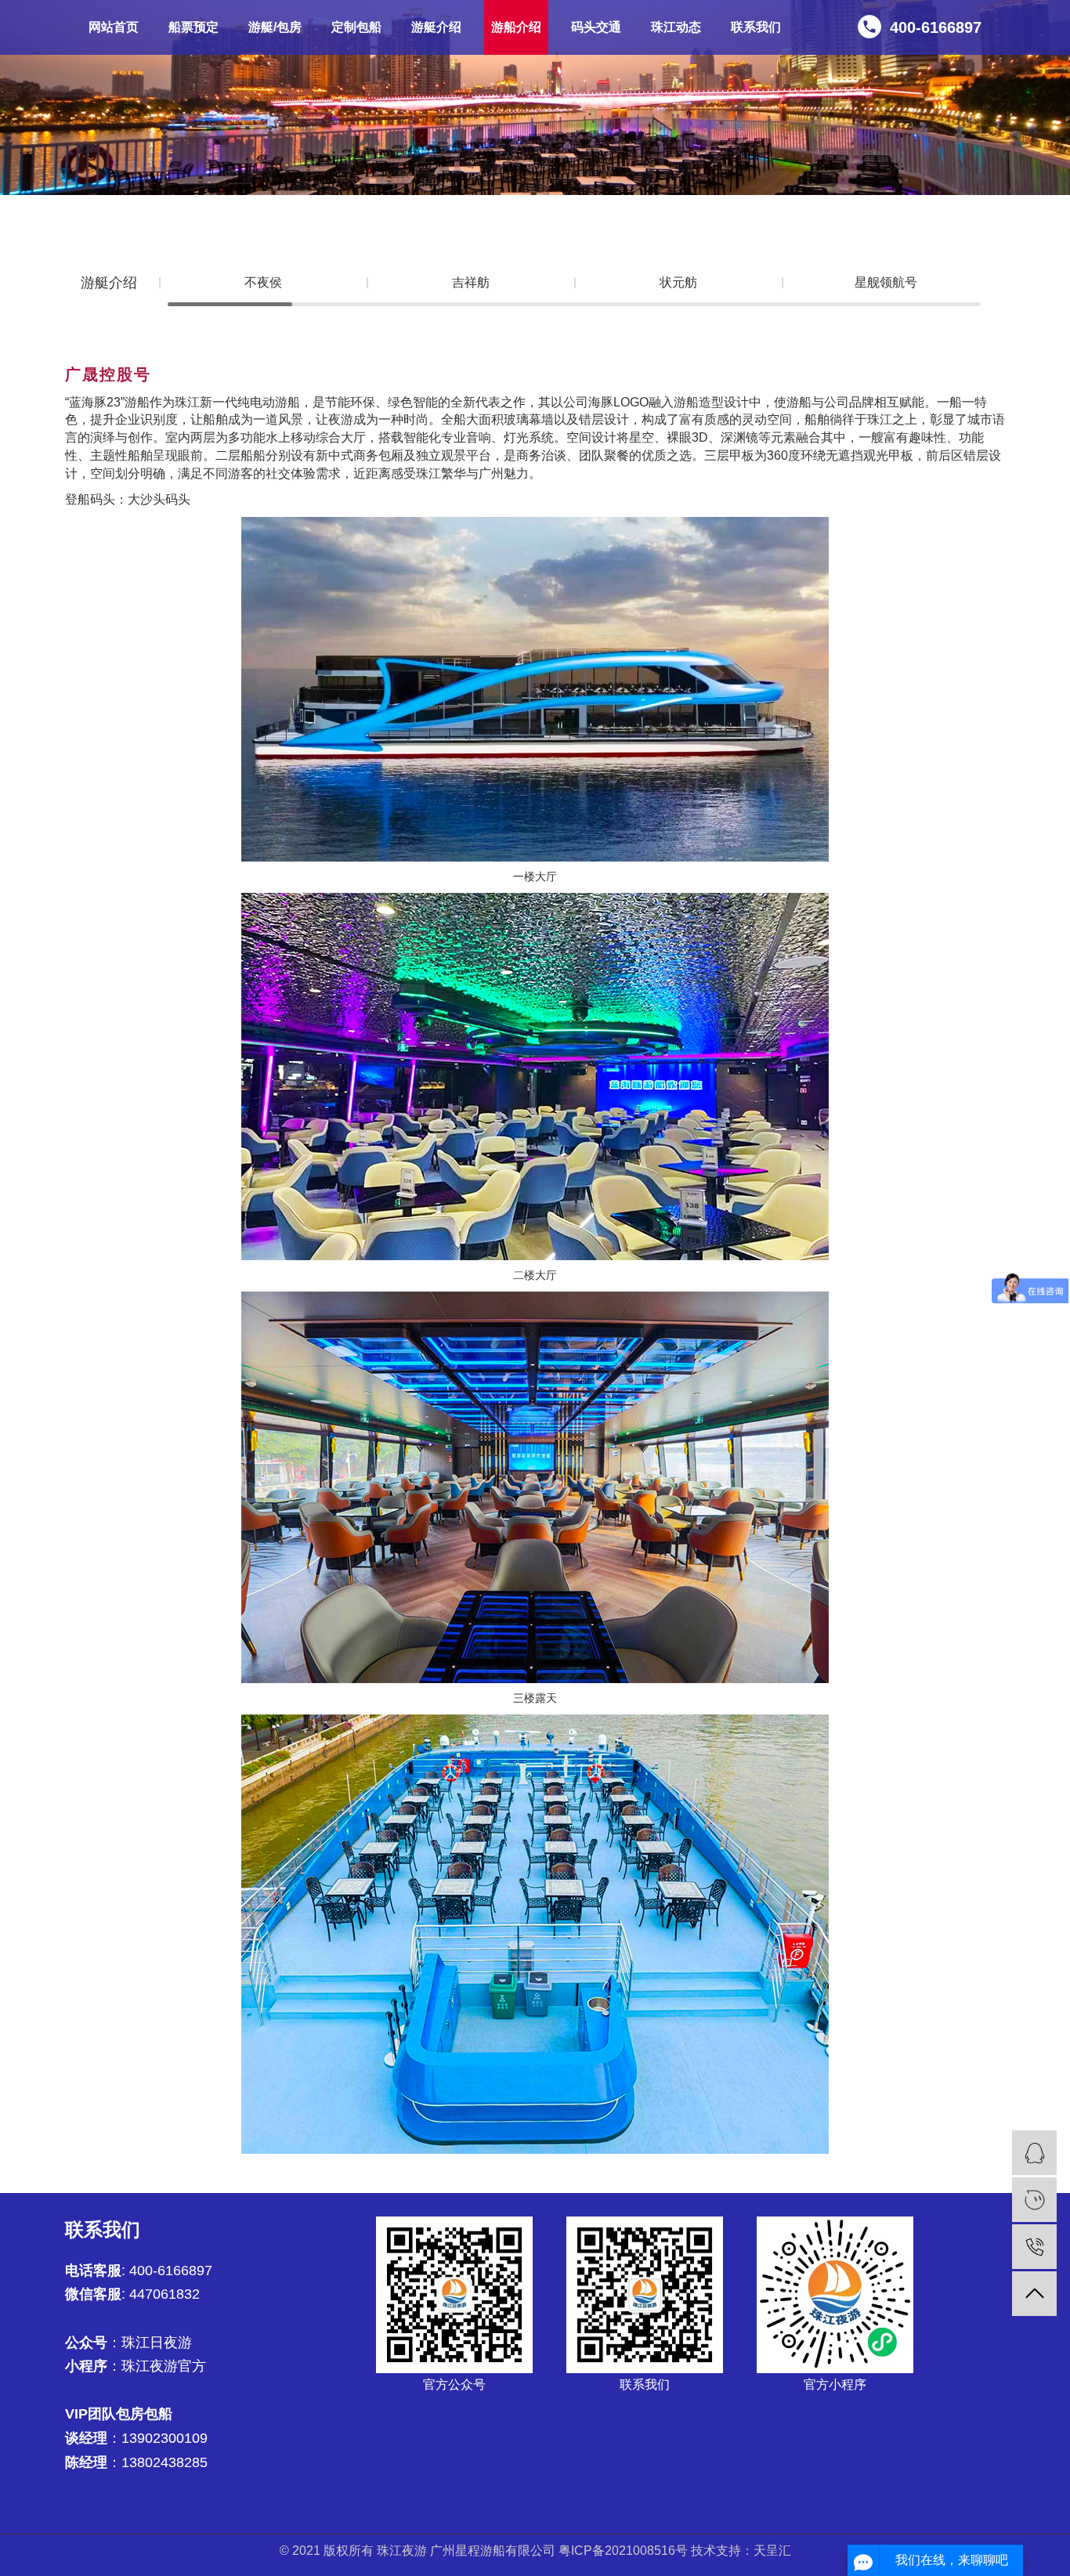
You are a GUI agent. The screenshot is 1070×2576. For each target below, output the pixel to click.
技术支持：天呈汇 (741, 2551)
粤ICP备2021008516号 (623, 2551)
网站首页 (114, 27)
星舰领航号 (886, 282)
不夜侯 (263, 282)
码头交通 (596, 27)
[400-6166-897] (1034, 2247)
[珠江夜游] (1034, 2153)
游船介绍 (516, 27)
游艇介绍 (436, 27)
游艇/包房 (275, 27)
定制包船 (356, 27)
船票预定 (193, 27)
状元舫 (678, 282)
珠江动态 (676, 27)
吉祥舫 (471, 282)
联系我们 (756, 27)
